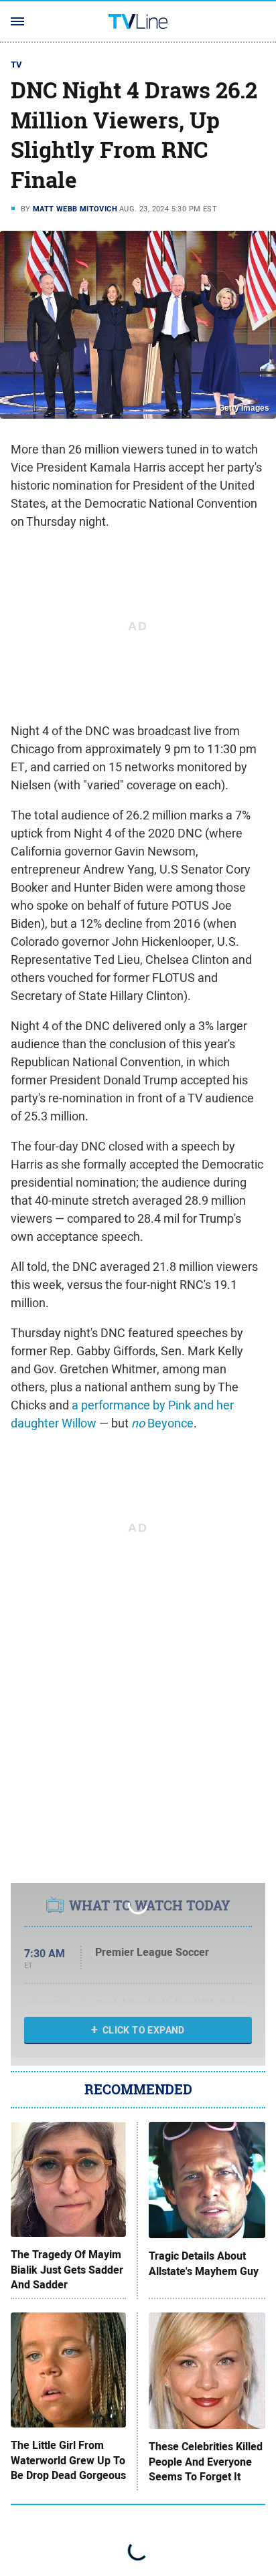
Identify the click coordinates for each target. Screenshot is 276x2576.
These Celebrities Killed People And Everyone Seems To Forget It (206, 2462)
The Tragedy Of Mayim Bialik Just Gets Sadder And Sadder (67, 2270)
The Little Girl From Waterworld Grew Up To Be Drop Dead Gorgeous (68, 2461)
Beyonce (162, 1423)
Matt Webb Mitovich (75, 209)
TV (17, 65)
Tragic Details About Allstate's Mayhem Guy (204, 2264)
